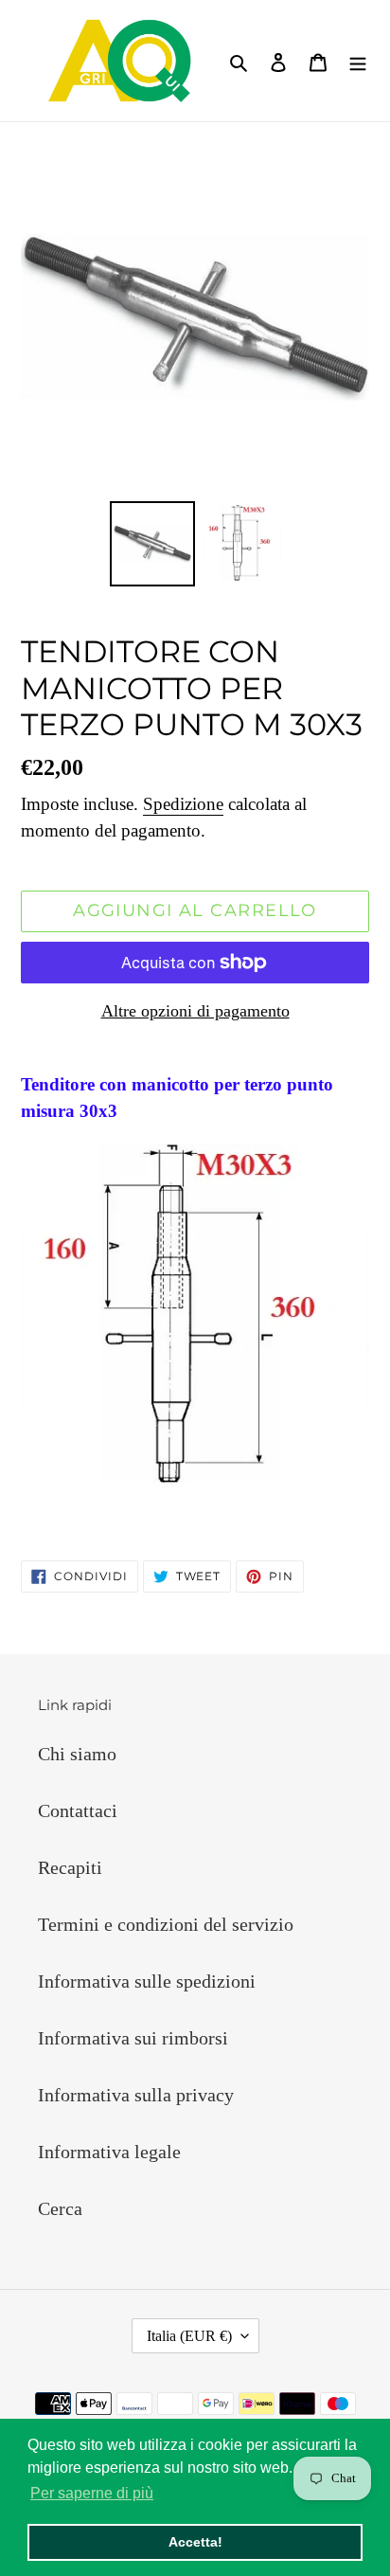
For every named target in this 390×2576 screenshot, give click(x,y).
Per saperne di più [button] (92, 2493)
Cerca (60, 2208)
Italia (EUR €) (189, 2336)
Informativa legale (109, 2152)
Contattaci (78, 1810)
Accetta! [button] (195, 2542)
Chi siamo (77, 1754)
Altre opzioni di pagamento (195, 1011)
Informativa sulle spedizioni (147, 1981)
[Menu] (358, 61)
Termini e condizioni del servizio (166, 1924)
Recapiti (70, 1867)
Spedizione (183, 804)
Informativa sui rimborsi (133, 2038)
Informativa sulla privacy (136, 2095)
